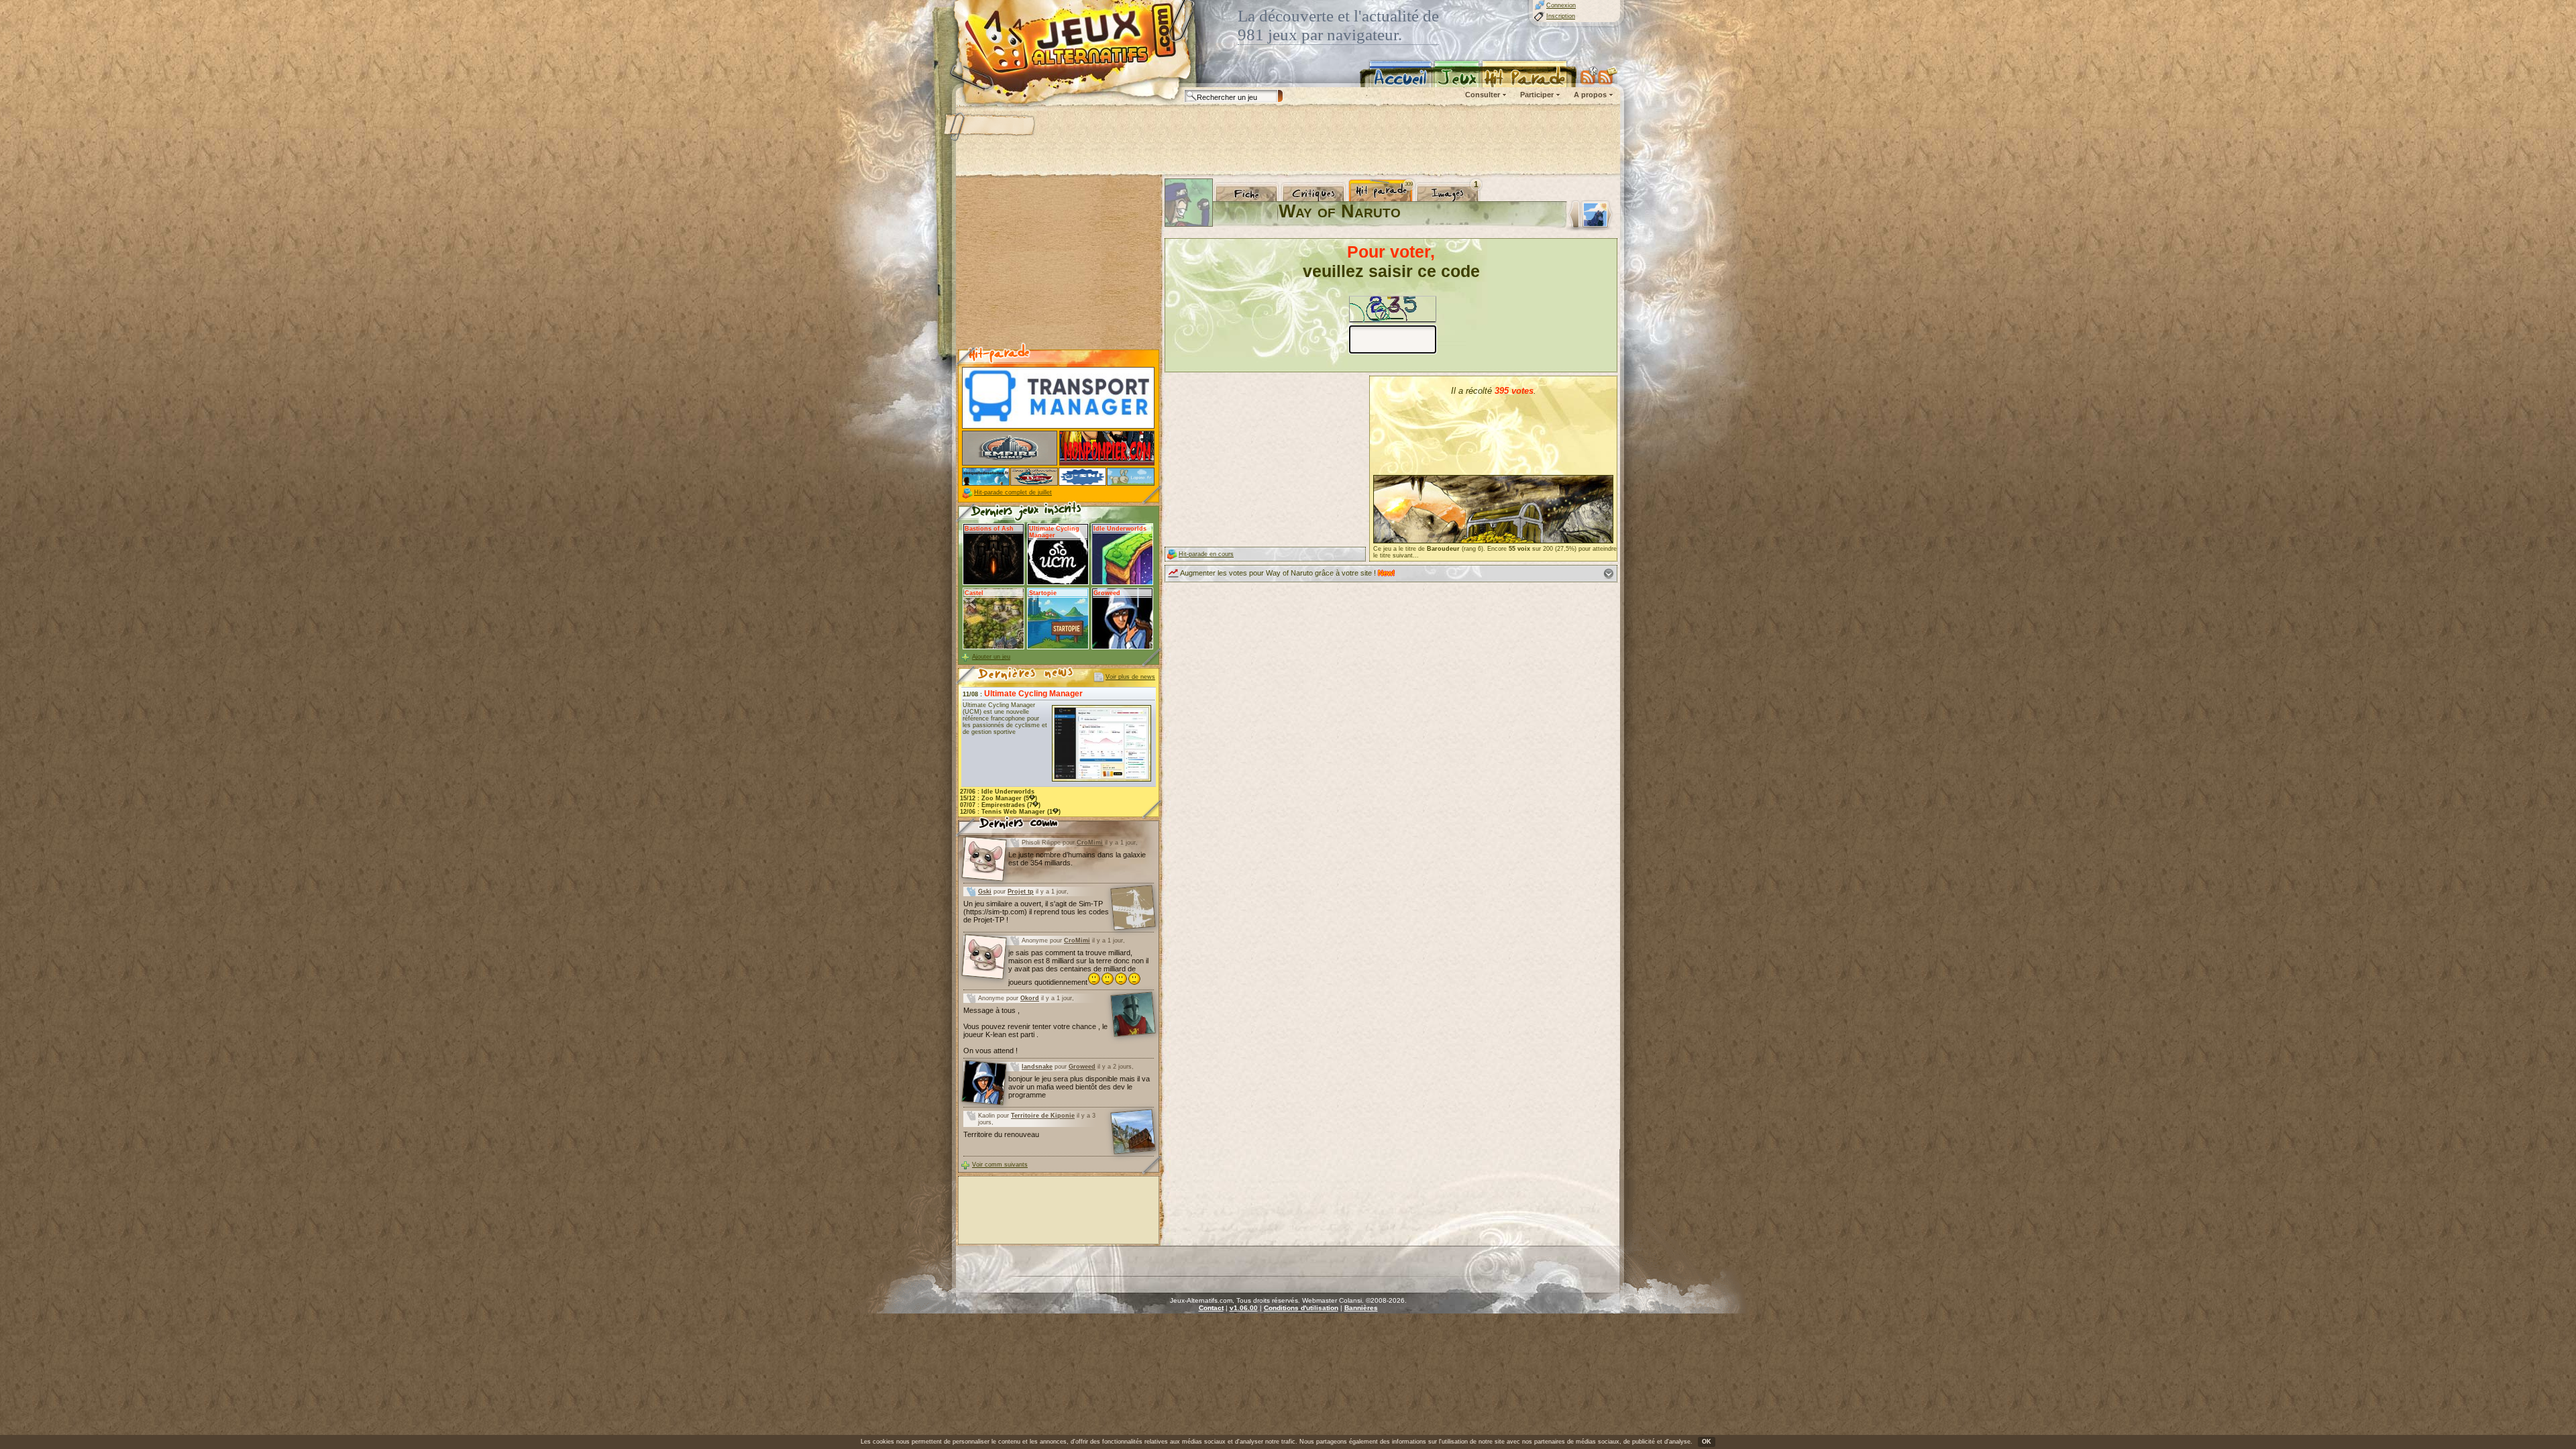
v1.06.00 (1244, 1308)
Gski (985, 892)
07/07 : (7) (1000, 805)
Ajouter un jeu (991, 657)
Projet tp (1021, 892)
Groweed (1082, 1067)
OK (1707, 1442)
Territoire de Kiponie (1043, 1116)
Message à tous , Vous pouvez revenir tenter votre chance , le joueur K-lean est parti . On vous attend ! (1035, 1030)
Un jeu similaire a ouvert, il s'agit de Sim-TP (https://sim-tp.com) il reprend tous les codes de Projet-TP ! (1036, 912)
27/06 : (997, 792)
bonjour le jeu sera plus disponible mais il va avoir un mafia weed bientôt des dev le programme (1079, 1087)
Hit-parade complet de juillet (1013, 492)
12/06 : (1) (1010, 812)
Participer (1537, 95)
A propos (1590, 95)
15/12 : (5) (999, 798)
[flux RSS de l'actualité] (1608, 75)
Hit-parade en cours (1206, 554)
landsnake (1037, 1067)
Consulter (1483, 95)
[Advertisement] (1287, 141)
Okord (1030, 998)
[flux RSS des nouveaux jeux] (1589, 75)
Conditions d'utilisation (1301, 1308)
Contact (1211, 1308)
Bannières (1361, 1308)
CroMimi (1090, 843)
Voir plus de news (1130, 677)
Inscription (1561, 16)
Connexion (1561, 5)
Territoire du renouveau (1001, 1134)
